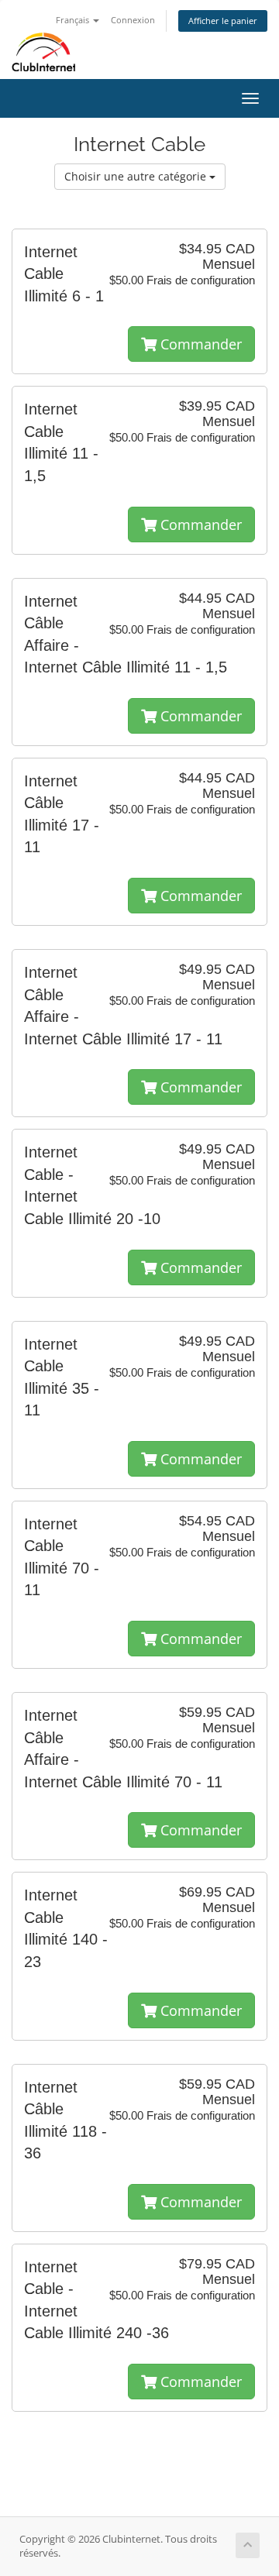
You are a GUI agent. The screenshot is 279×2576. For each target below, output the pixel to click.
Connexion (133, 20)
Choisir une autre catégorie (137, 176)
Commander (199, 344)
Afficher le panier (223, 21)
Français (74, 20)
